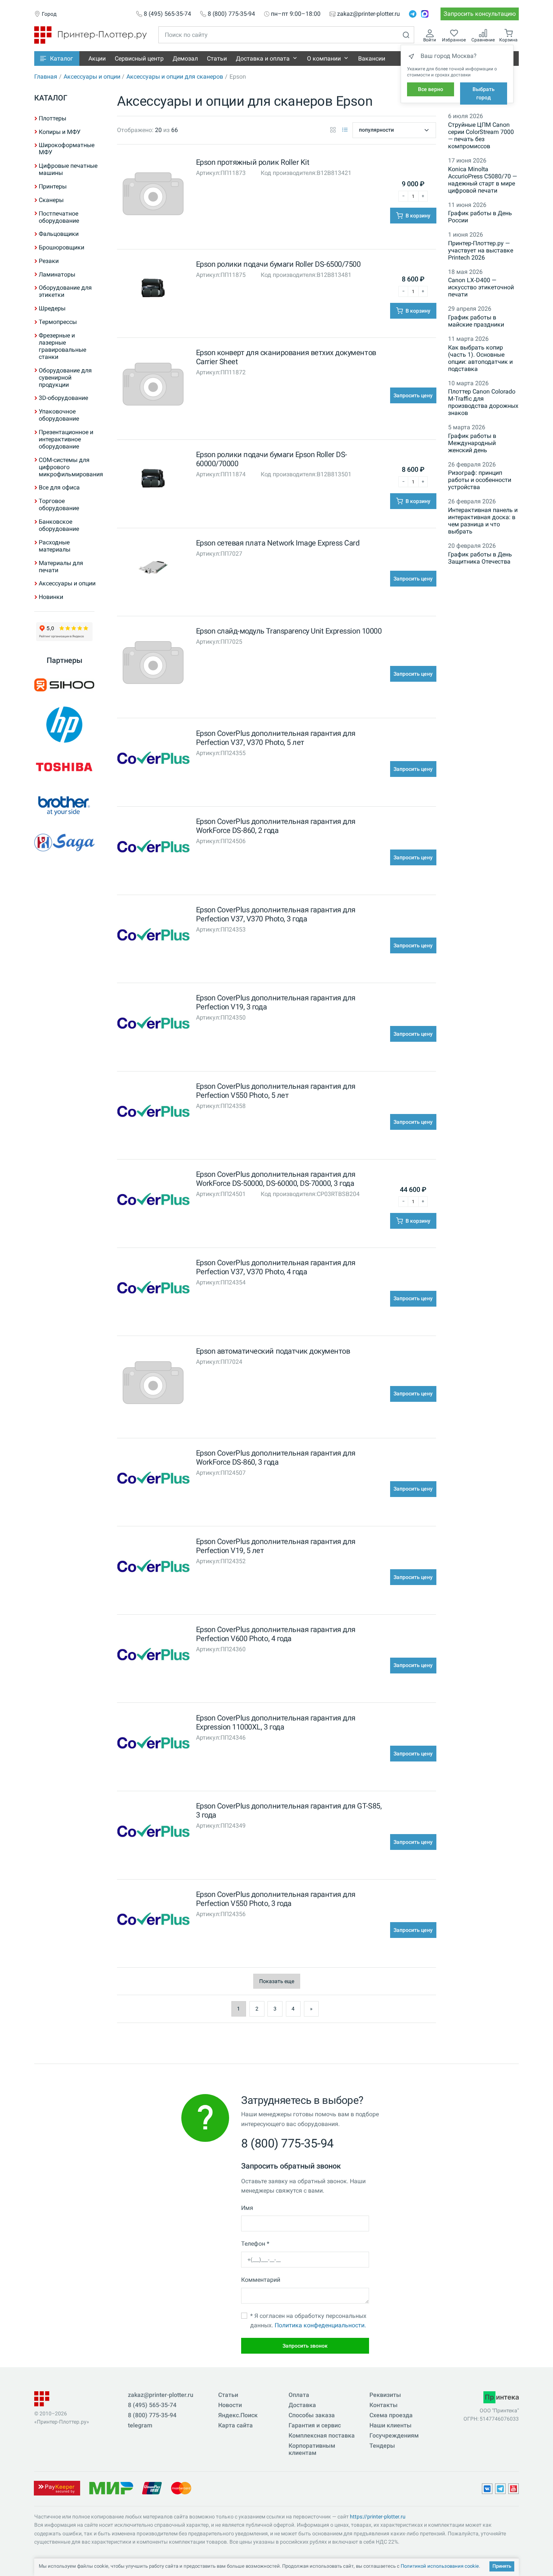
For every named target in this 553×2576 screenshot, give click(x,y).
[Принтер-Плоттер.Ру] (90, 34)
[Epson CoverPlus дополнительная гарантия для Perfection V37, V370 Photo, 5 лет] (153, 759)
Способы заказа (312, 2415)
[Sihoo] (64, 685)
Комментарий (261, 2280)
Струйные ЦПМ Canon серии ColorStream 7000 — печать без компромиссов (481, 135)
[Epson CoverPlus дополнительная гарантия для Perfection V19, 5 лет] (153, 1568)
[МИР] (111, 2488)
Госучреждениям (394, 2435)
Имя (247, 2208)
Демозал (185, 59)
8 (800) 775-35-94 (231, 14)
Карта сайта (235, 2425)
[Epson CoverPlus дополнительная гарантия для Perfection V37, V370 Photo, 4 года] (153, 1289)
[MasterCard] (181, 2488)
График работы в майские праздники (476, 321)
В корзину (417, 216)
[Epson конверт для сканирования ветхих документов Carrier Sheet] (153, 386)
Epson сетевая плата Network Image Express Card (278, 543)
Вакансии (372, 59)
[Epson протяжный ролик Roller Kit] (153, 195)
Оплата (299, 2395)
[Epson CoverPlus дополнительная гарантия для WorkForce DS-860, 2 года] (153, 848)
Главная (46, 77)
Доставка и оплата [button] (263, 59)
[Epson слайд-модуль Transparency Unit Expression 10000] (153, 664)
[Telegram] (413, 14)
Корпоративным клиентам (312, 2449)
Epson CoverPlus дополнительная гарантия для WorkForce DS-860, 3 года (276, 1457)
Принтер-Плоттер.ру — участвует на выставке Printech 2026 (481, 250)
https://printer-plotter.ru (378, 2517)
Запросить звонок (305, 2346)
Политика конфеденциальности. (320, 2325)
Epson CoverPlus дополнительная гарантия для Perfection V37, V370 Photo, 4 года (276, 1267)
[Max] (425, 14)
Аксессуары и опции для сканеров (175, 77)
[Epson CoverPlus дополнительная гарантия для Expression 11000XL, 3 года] (153, 1744)
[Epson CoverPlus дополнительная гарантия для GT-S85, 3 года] (153, 1832)
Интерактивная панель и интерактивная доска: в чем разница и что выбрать (483, 521)
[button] (57, 59)
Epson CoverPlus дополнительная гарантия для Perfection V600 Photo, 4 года (276, 1634)
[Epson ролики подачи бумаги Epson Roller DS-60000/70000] (153, 481)
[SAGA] (64, 843)
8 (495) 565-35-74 (167, 14)
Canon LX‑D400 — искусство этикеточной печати (481, 287)
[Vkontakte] (487, 2489)
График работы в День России (480, 217)
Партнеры (65, 660)
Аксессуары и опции (92, 77)
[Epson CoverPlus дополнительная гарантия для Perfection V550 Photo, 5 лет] (153, 1113)
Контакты (384, 2405)
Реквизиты (385, 2395)
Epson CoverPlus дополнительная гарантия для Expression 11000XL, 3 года (276, 1722)
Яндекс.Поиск (238, 2415)
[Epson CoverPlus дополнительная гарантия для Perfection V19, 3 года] (153, 1024)
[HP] (64, 725)
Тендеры (382, 2446)
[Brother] (64, 805)
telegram (140, 2425)
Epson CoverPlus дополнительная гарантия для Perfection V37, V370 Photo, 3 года (276, 914)
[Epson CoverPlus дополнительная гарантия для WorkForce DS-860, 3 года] (153, 1479)
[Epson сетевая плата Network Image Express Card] (153, 569)
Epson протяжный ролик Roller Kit (253, 162)
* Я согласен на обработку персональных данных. (308, 2321)
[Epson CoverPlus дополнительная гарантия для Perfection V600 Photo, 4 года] (153, 1656)
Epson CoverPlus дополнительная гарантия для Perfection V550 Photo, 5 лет (276, 1091)
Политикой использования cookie (440, 2566)
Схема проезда (391, 2415)
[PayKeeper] (57, 2488)
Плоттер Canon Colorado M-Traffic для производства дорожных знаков (483, 402)
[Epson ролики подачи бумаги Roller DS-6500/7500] (153, 291)
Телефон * (255, 2244)
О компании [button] (324, 59)
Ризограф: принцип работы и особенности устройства (480, 480)
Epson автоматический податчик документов (273, 1351)
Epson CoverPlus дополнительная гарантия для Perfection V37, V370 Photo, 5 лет (276, 738)
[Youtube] (513, 2489)
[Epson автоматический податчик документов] (153, 1384)
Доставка (302, 2405)
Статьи (217, 59)
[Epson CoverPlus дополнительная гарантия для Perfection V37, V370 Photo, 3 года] (153, 936)
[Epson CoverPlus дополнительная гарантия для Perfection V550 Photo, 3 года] (153, 1921)
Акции (97, 59)
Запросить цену (413, 395)
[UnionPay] (152, 2488)
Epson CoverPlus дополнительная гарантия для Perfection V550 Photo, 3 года (276, 1899)
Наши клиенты (390, 2425)
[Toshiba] (64, 767)
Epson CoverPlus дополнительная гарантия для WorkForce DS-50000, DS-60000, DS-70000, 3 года (276, 1179)
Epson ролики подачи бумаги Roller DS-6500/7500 (278, 264)
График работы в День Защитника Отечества (480, 558)
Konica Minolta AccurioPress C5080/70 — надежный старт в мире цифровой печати (482, 180)
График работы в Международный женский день (472, 443)
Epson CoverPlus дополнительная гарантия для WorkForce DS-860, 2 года (276, 826)
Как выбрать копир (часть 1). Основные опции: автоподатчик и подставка (480, 358)
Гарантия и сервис (315, 2425)
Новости (230, 2405)
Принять (502, 2566)
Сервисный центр (139, 59)
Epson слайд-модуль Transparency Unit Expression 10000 (289, 631)
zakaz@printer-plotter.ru (368, 14)
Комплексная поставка (322, 2435)
